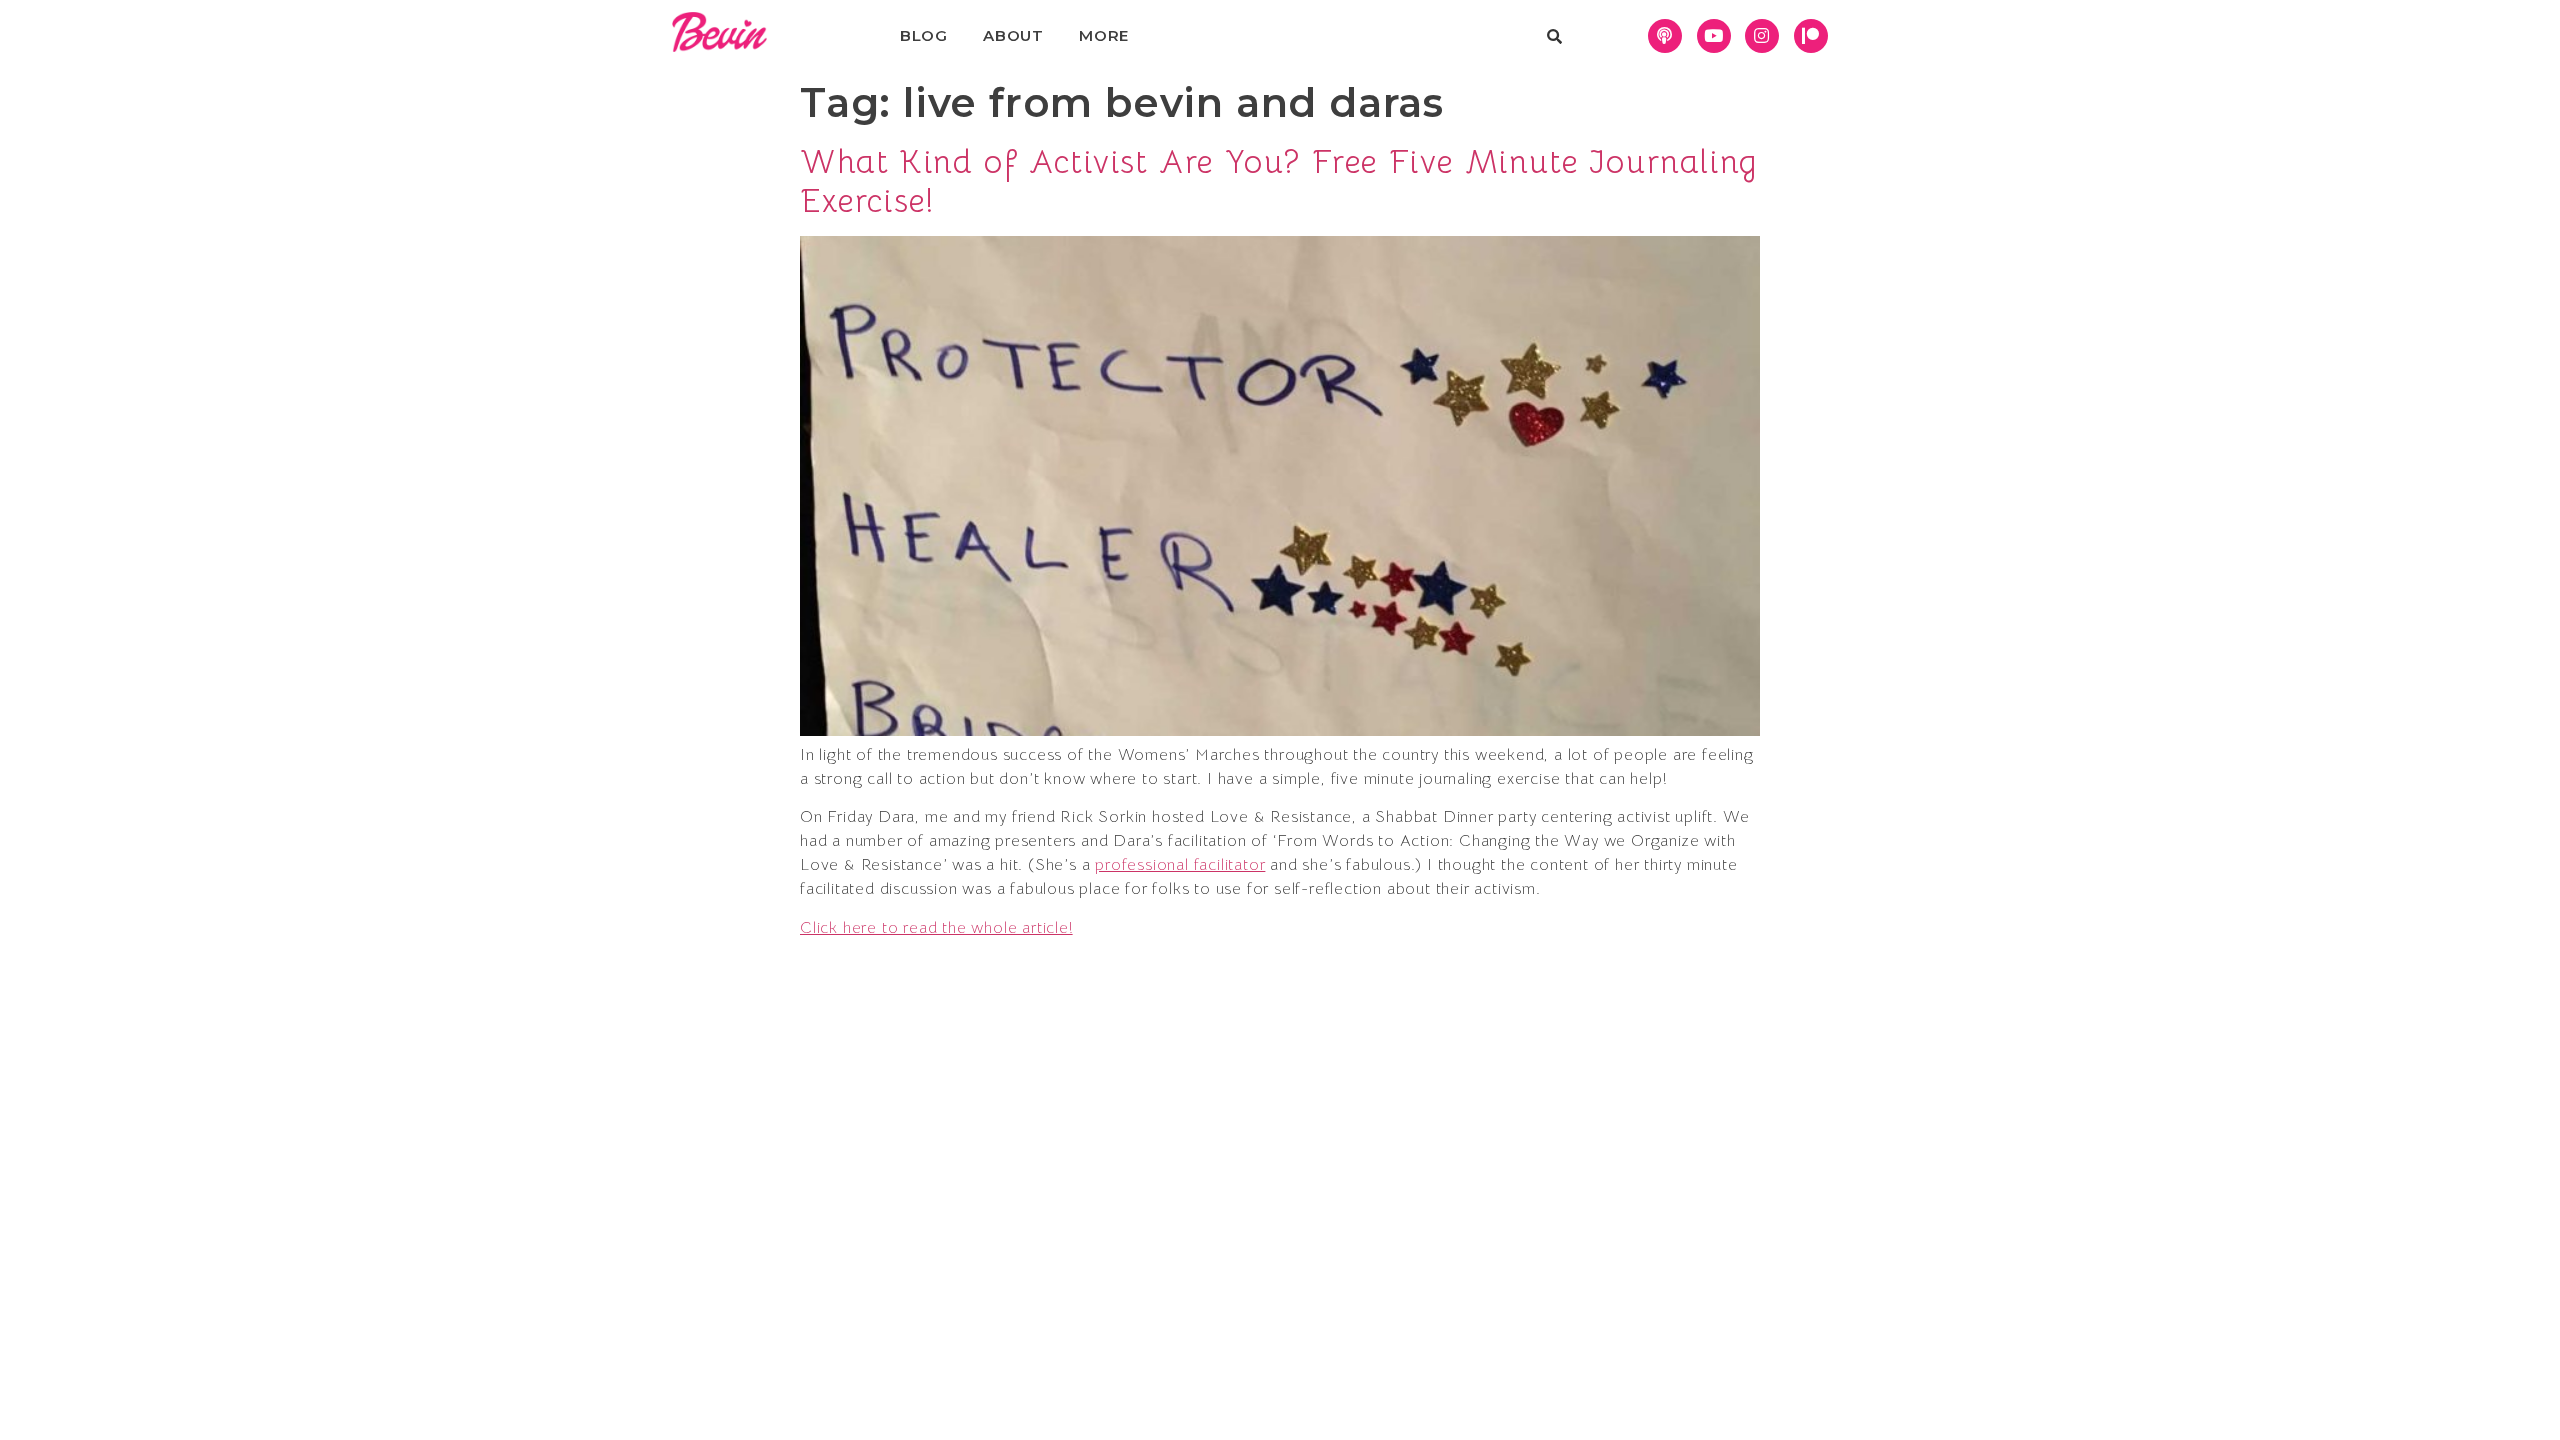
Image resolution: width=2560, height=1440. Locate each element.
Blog (924, 35)
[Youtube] (1714, 36)
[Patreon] (1811, 36)
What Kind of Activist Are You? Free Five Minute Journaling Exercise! (1279, 181)
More (1104, 35)
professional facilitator (1180, 865)
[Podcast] (1665, 36)
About (1013, 35)
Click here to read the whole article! (936, 928)
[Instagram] (1762, 36)
